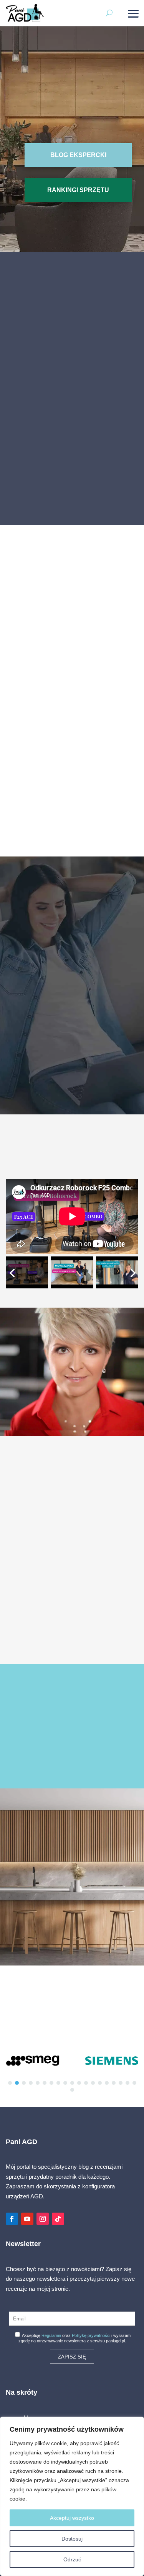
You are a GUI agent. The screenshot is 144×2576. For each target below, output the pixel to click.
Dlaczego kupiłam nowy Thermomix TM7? (72, 746)
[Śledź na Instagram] (43, 2219)
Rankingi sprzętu (78, 190)
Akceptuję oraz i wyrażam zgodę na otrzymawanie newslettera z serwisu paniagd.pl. (74, 2338)
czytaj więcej (72, 1630)
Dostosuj (72, 2539)
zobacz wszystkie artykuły (72, 834)
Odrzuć (72, 2559)
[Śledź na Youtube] (27, 2219)
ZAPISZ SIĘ (72, 2357)
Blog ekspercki (78, 155)
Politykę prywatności (91, 2335)
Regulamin (51, 2335)
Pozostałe (72, 717)
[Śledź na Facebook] (12, 2219)
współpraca (72, 1747)
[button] (72, 414)
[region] (72, 2496)
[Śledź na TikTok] (58, 2219)
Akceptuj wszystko (72, 2518)
